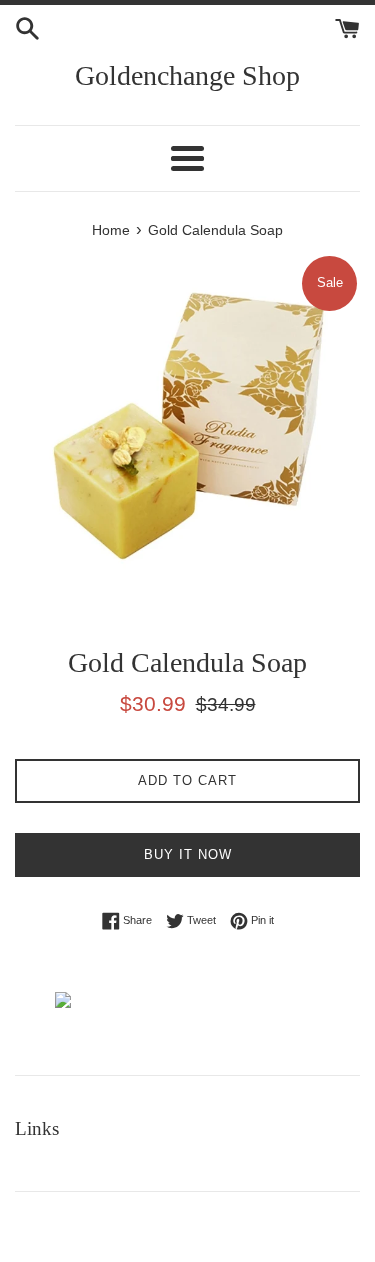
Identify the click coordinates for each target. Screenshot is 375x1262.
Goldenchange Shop (187, 75)
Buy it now (188, 854)
